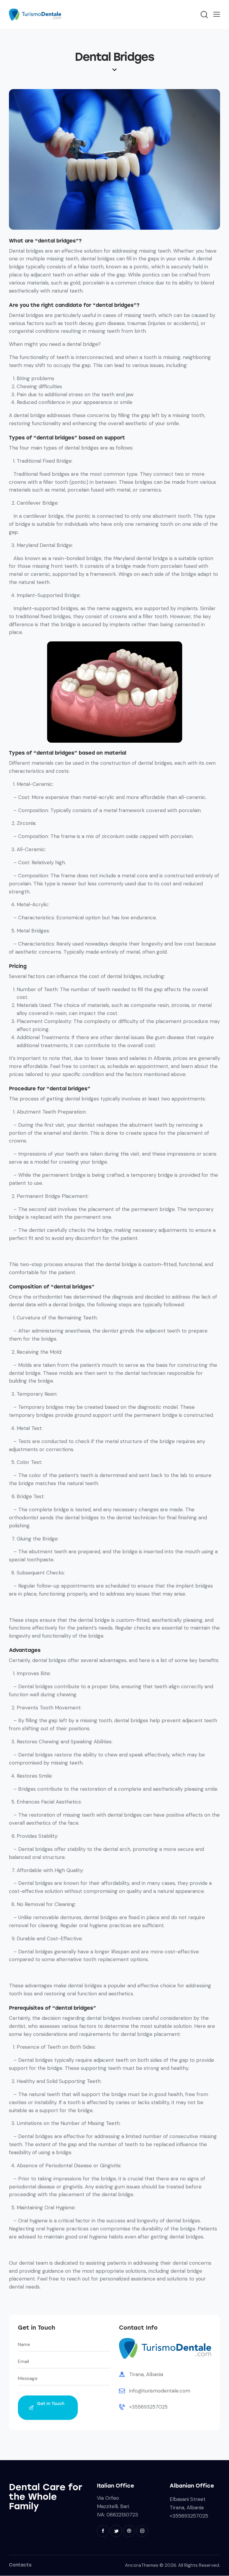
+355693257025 (148, 2407)
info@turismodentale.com (160, 2391)
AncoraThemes (142, 2565)
